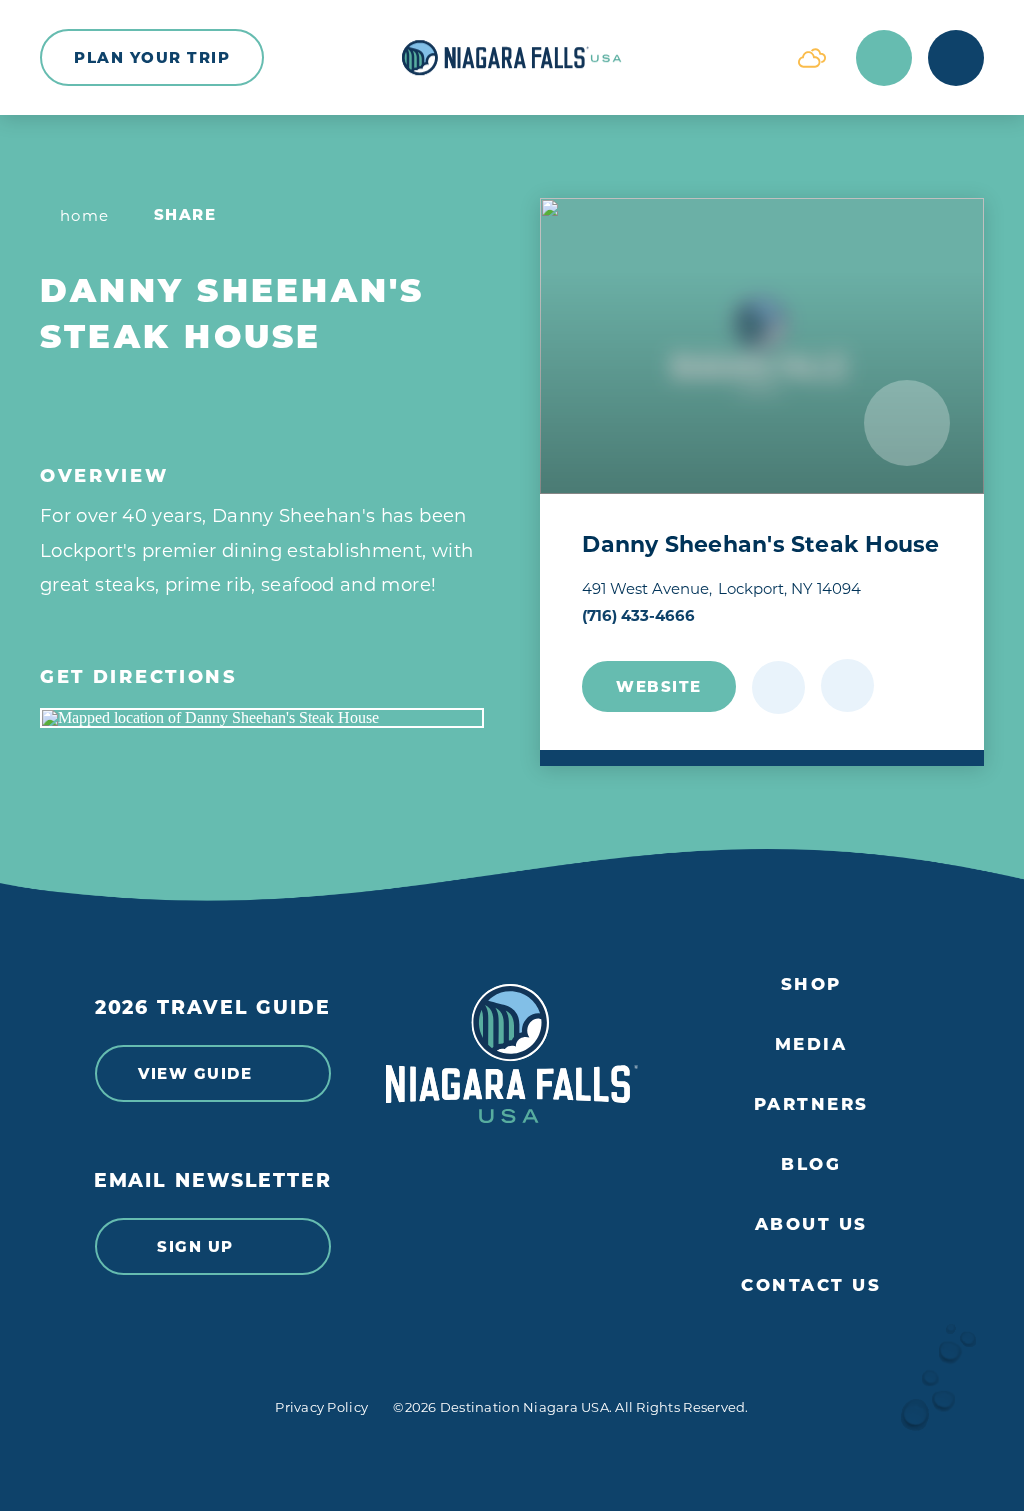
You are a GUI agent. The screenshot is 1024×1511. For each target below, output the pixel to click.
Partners (811, 1104)
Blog (811, 1164)
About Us (811, 1224)
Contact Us (811, 1285)
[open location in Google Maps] (262, 718)
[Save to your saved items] (778, 687)
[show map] (847, 685)
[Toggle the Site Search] (884, 58)
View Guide (195, 1073)
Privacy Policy (321, 1407)
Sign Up (195, 1246)
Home (85, 215)
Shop (811, 984)
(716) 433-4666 (638, 615)
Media (811, 1044)
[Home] (512, 58)
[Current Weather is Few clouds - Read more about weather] (812, 58)
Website (659, 686)
